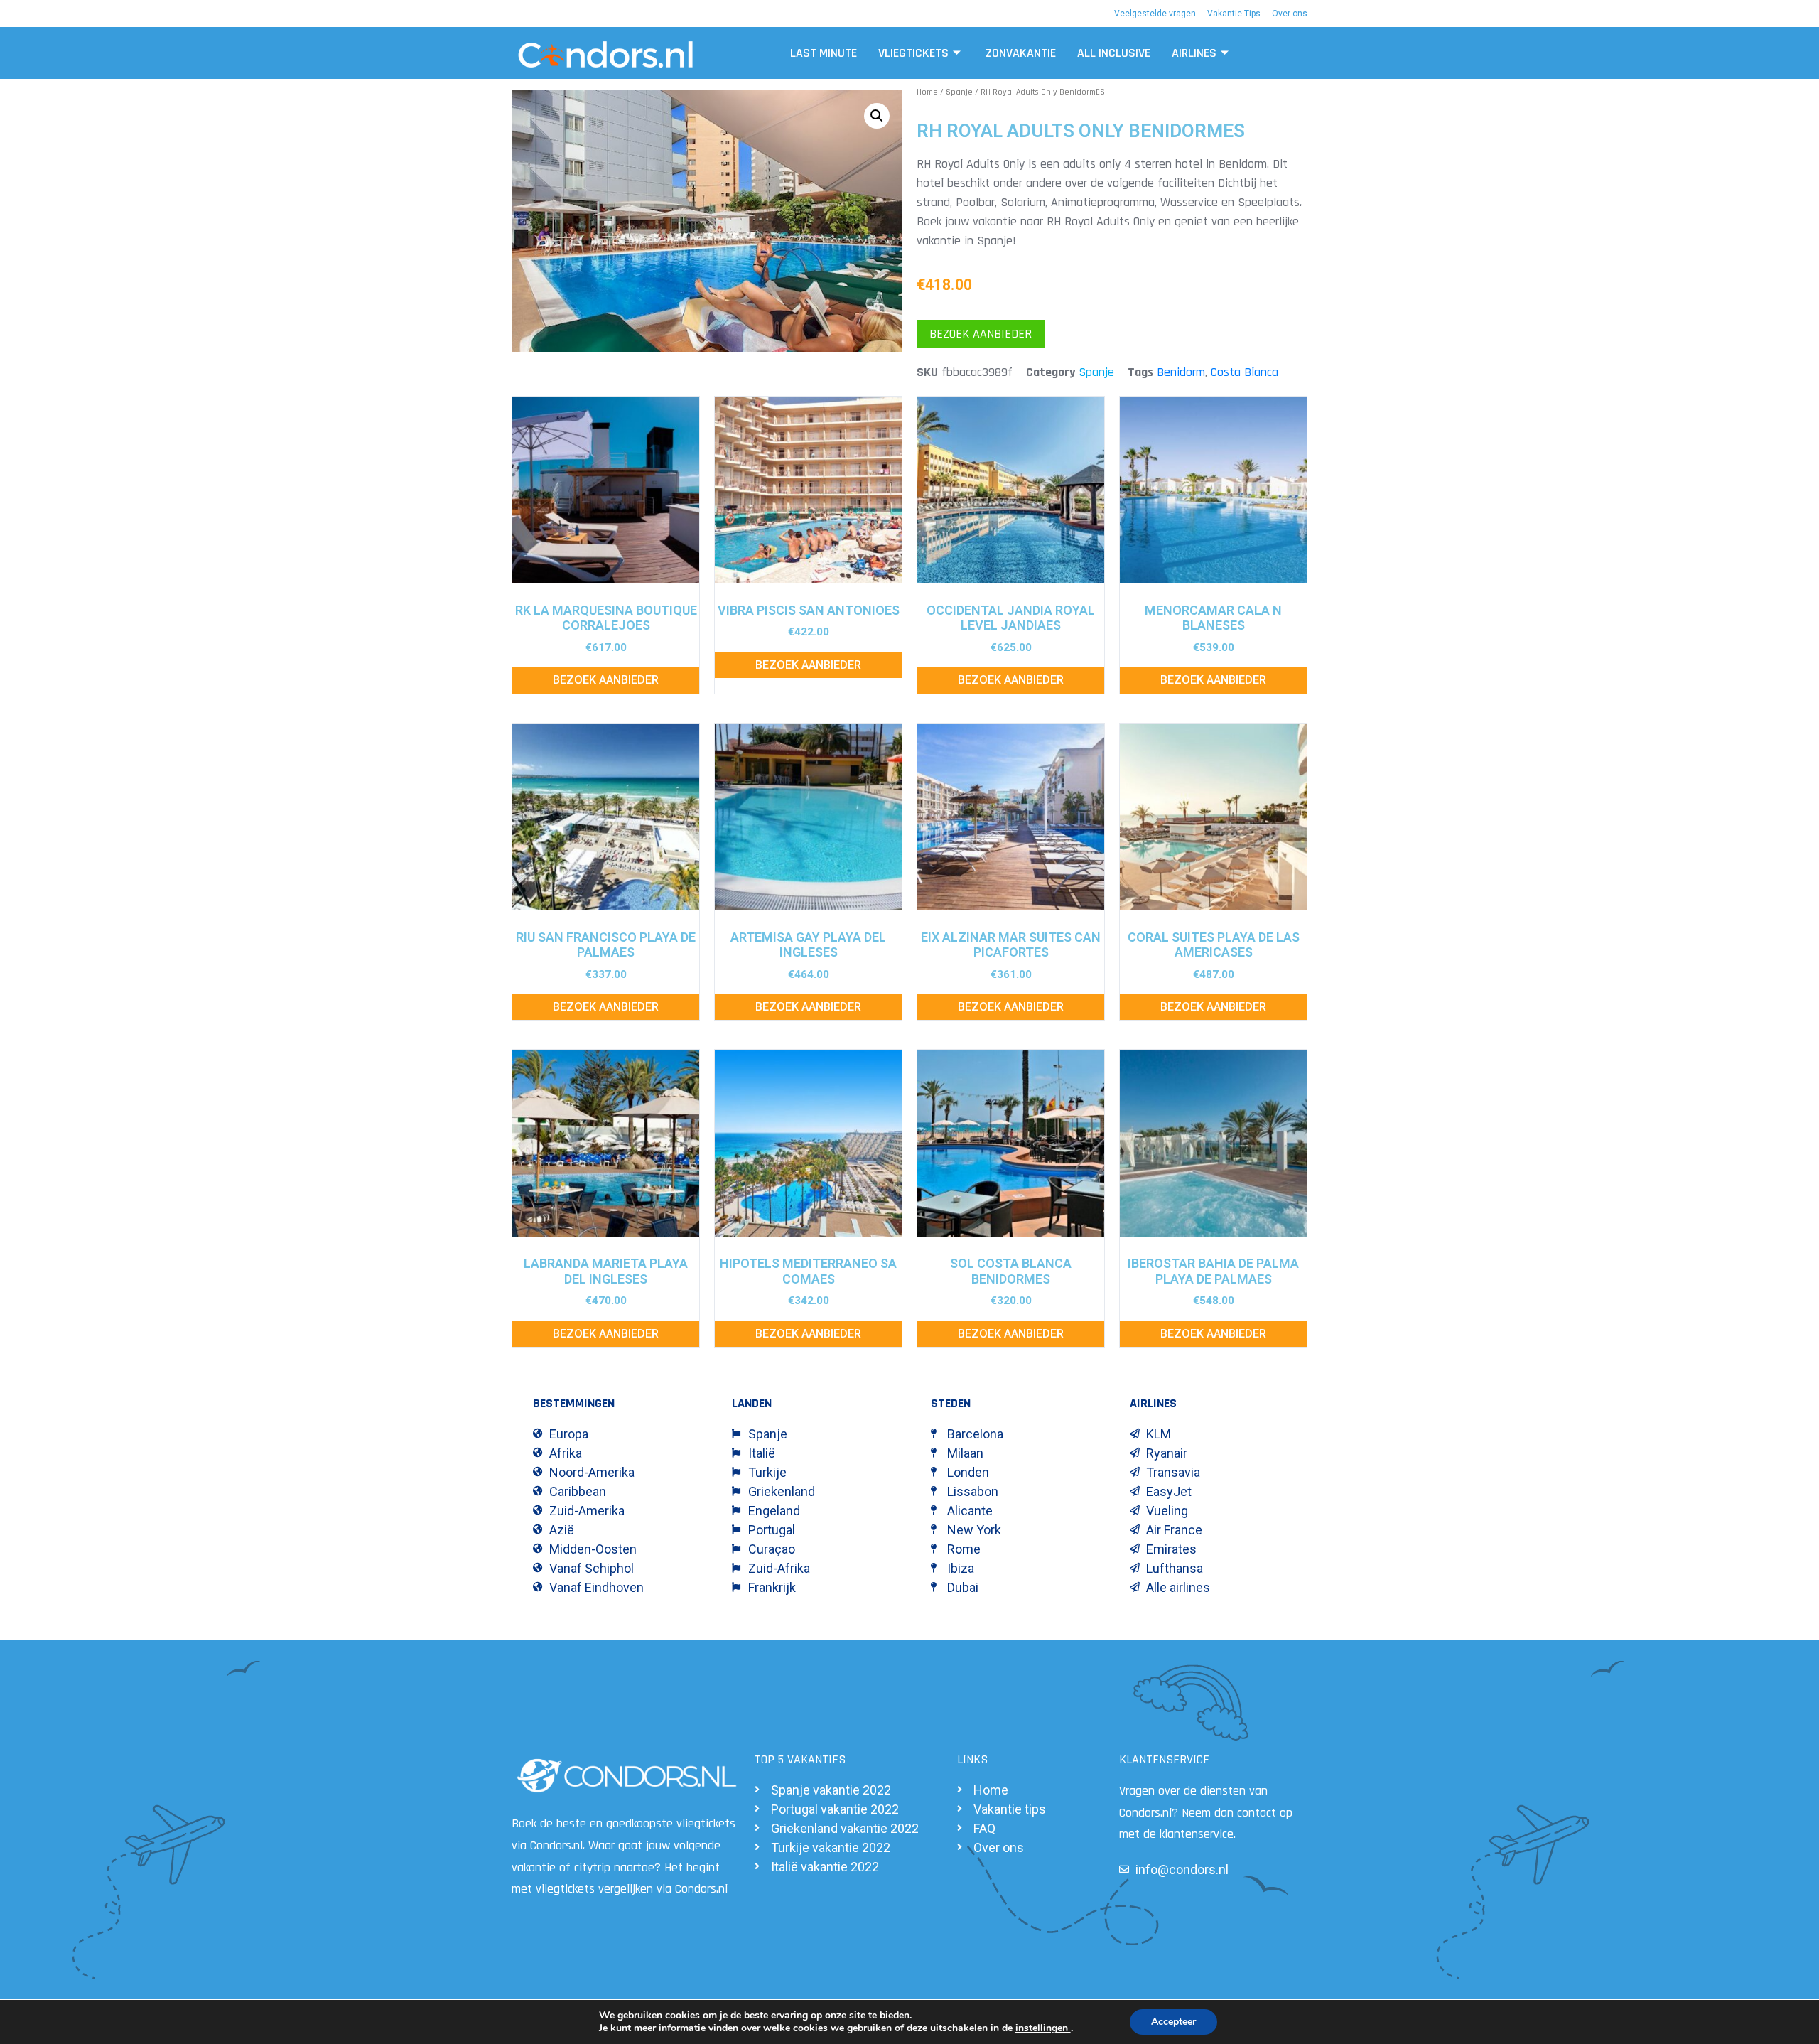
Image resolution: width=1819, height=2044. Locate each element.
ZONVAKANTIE (1021, 53)
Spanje (959, 92)
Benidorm (1181, 372)
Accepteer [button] (1173, 2022)
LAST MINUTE (824, 53)
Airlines (1194, 53)
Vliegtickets (913, 53)
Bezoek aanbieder (981, 334)
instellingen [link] (1043, 2028)
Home (927, 92)
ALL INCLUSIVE (1114, 53)
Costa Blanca (1245, 372)
